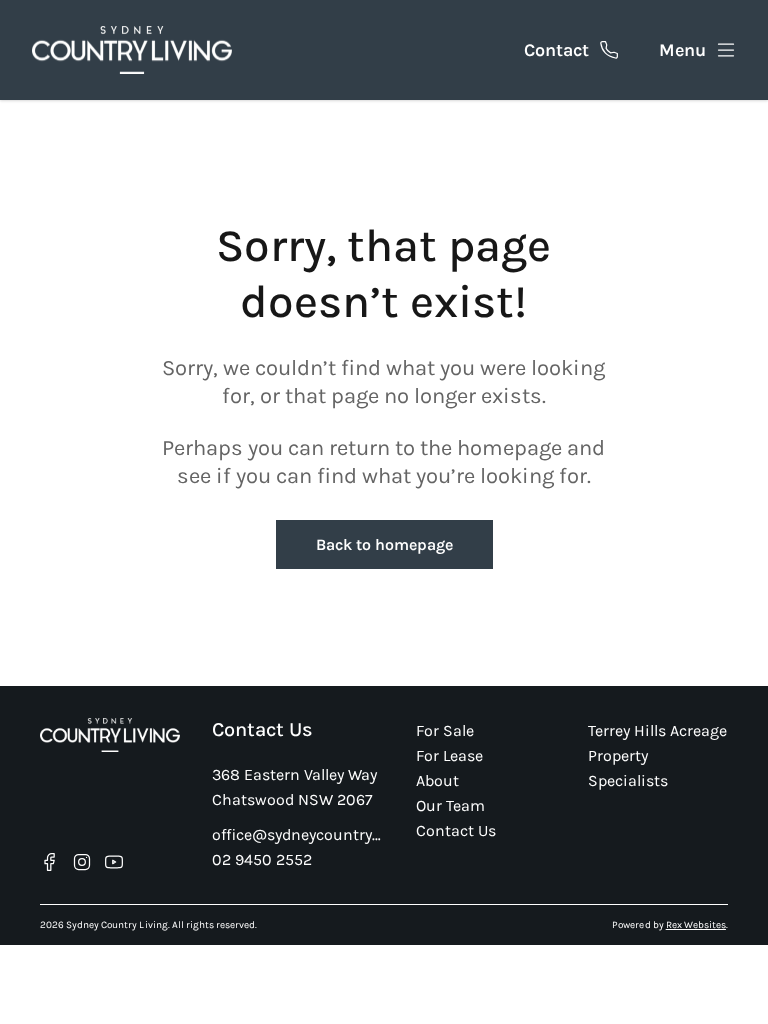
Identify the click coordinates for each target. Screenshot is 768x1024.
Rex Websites (696, 925)
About (437, 780)
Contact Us (456, 830)
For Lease (449, 755)
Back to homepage (384, 544)
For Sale (445, 730)
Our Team (450, 805)
